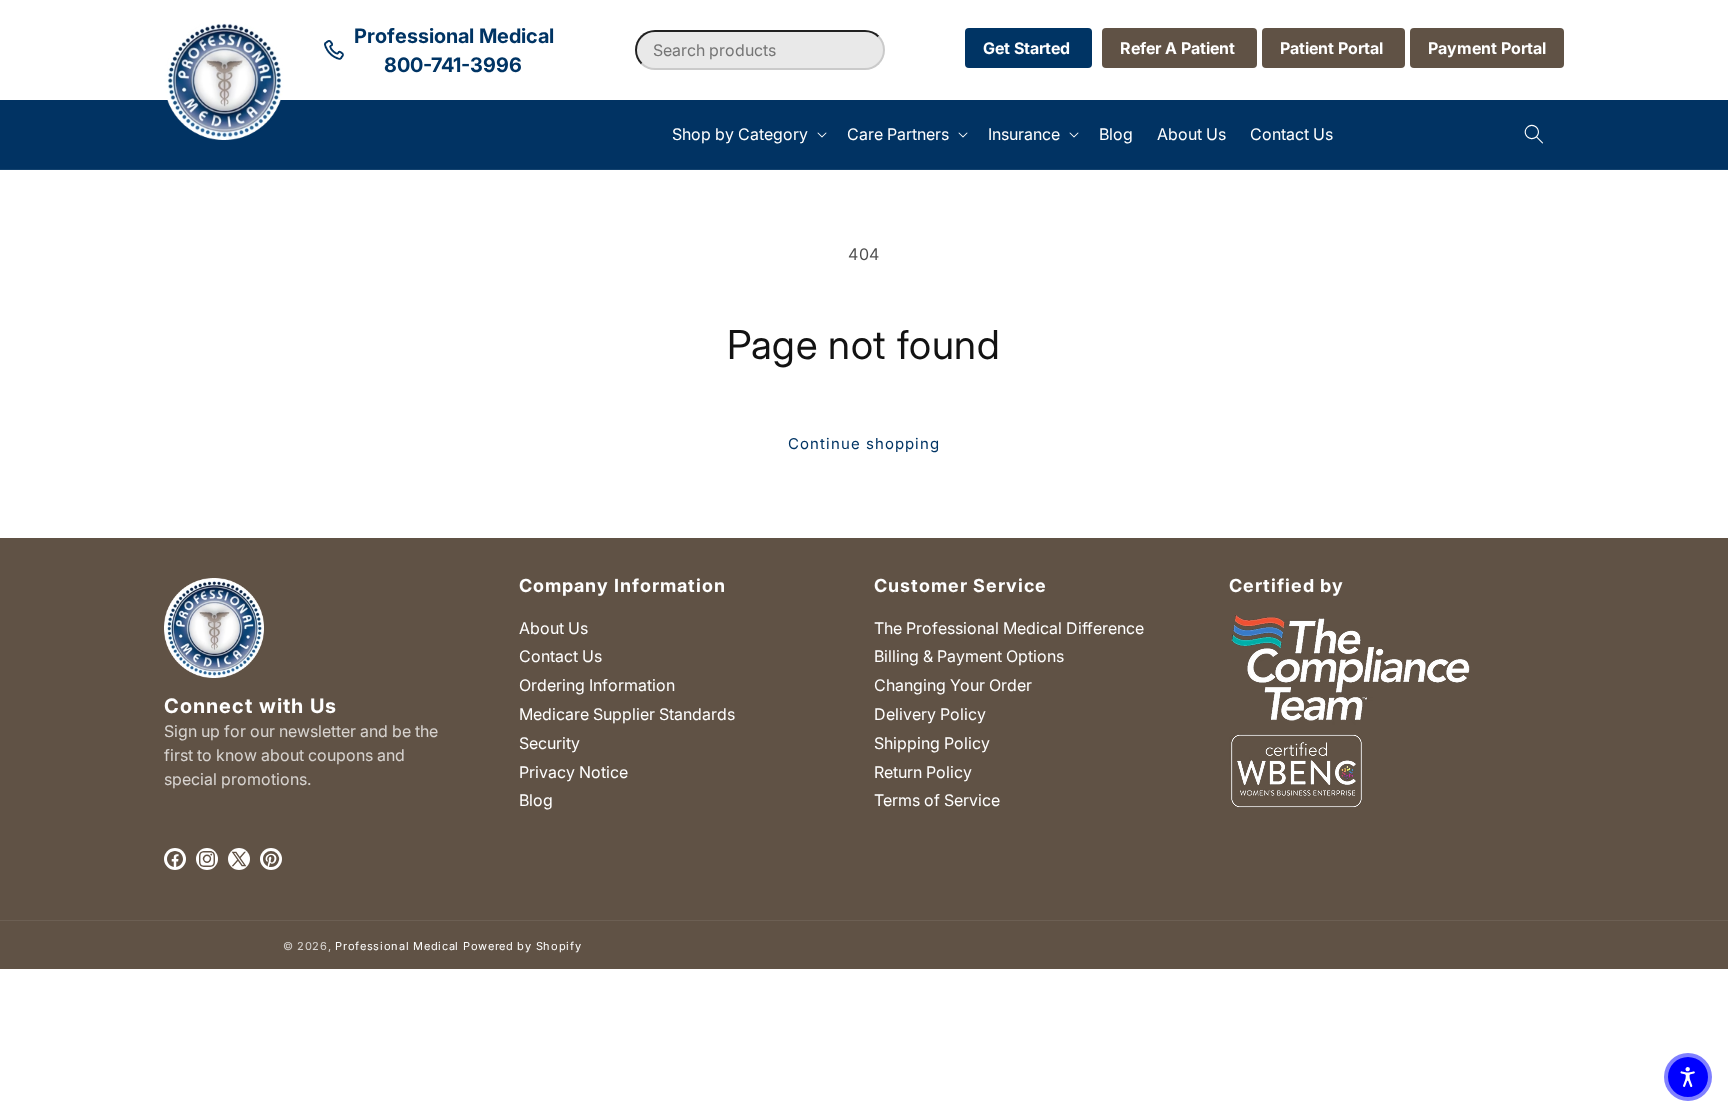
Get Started (1028, 48)
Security (549, 743)
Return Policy (923, 772)
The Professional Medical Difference (1009, 628)
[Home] (164, 134)
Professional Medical (397, 946)
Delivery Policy (930, 714)
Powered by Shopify (522, 946)
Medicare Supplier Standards (627, 714)
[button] (747, 134)
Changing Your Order (953, 685)
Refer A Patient (1179, 48)
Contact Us (560, 656)
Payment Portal (1487, 48)
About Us (553, 628)
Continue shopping (864, 443)
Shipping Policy (932, 743)
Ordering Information (597, 685)
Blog (536, 800)
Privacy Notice (573, 772)
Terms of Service (937, 800)
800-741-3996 (453, 65)
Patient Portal (1333, 48)
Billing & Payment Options (969, 656)
